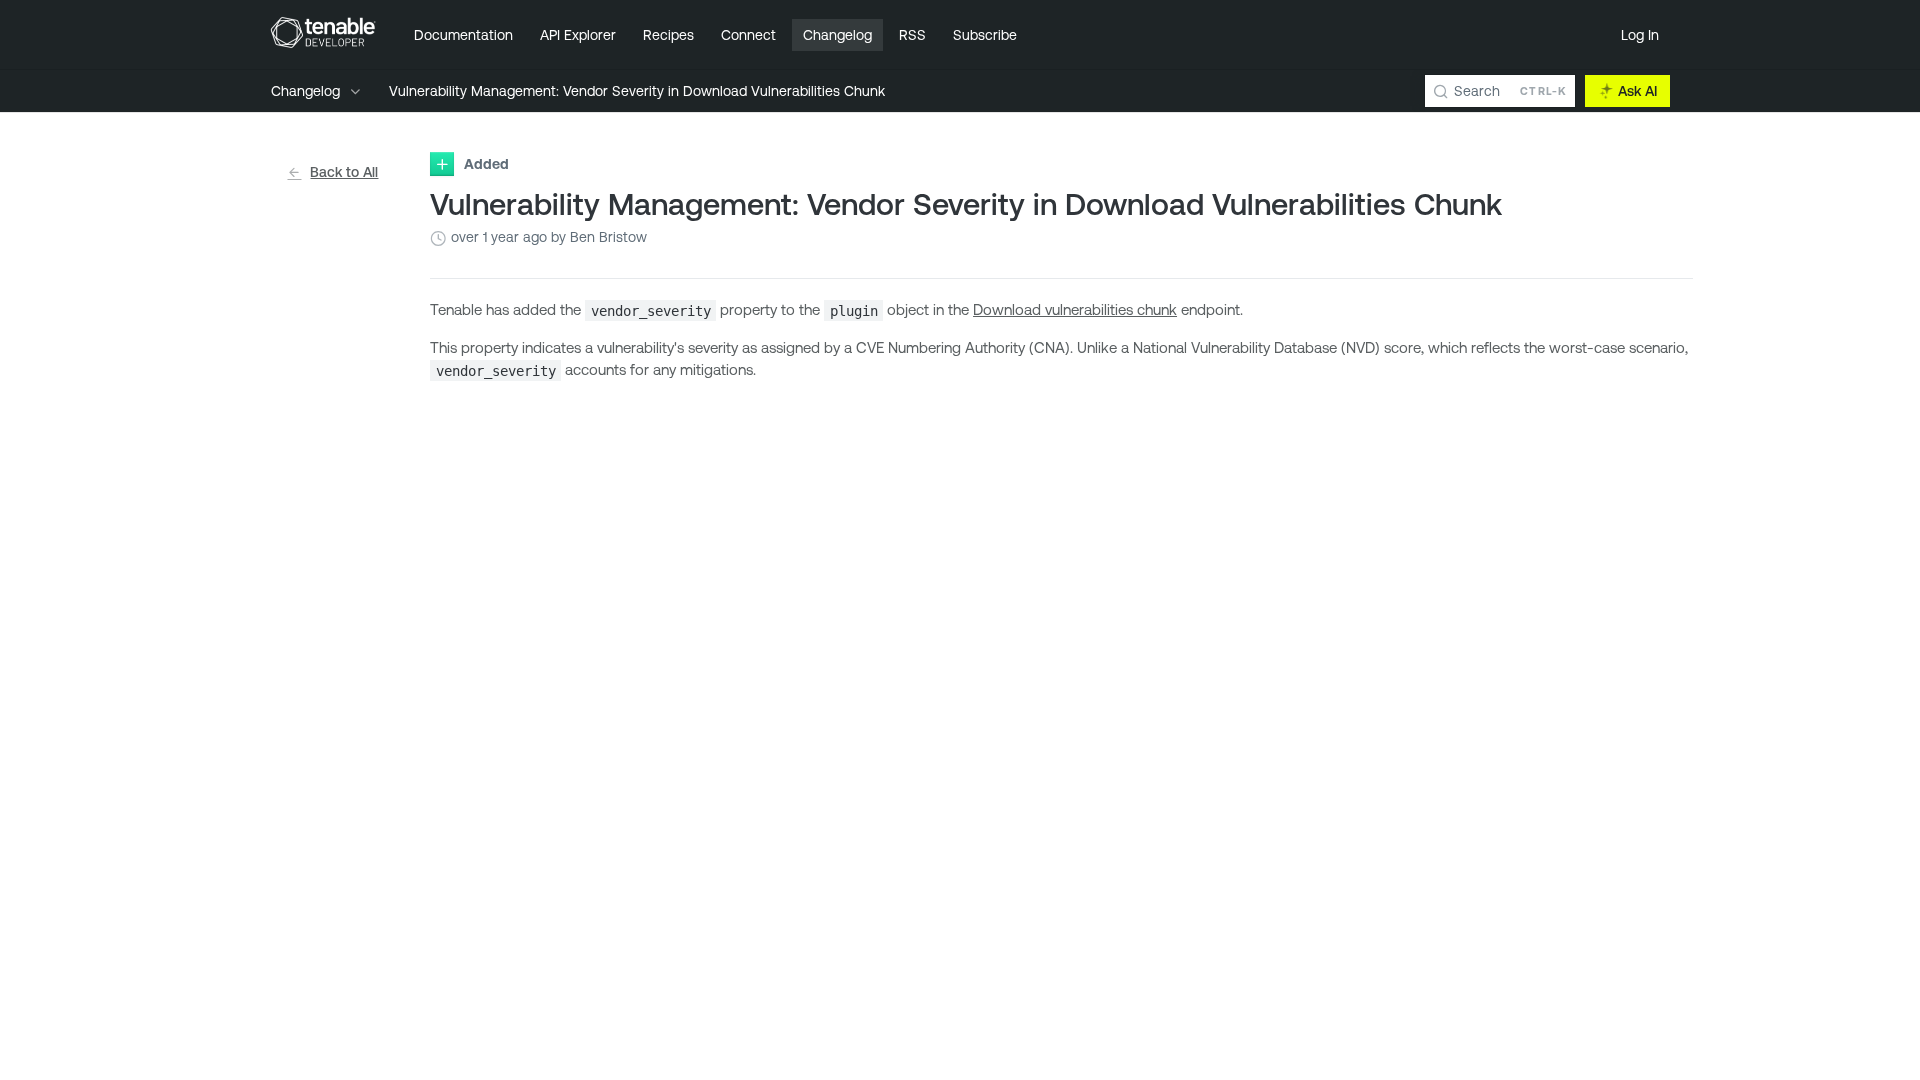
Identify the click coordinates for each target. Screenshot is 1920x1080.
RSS (912, 35)
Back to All (344, 172)
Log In (1640, 35)
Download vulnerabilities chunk (1075, 309)
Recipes (668, 35)
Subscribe (985, 35)
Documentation (463, 35)
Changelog (837, 35)
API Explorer (578, 35)
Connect (748, 35)
